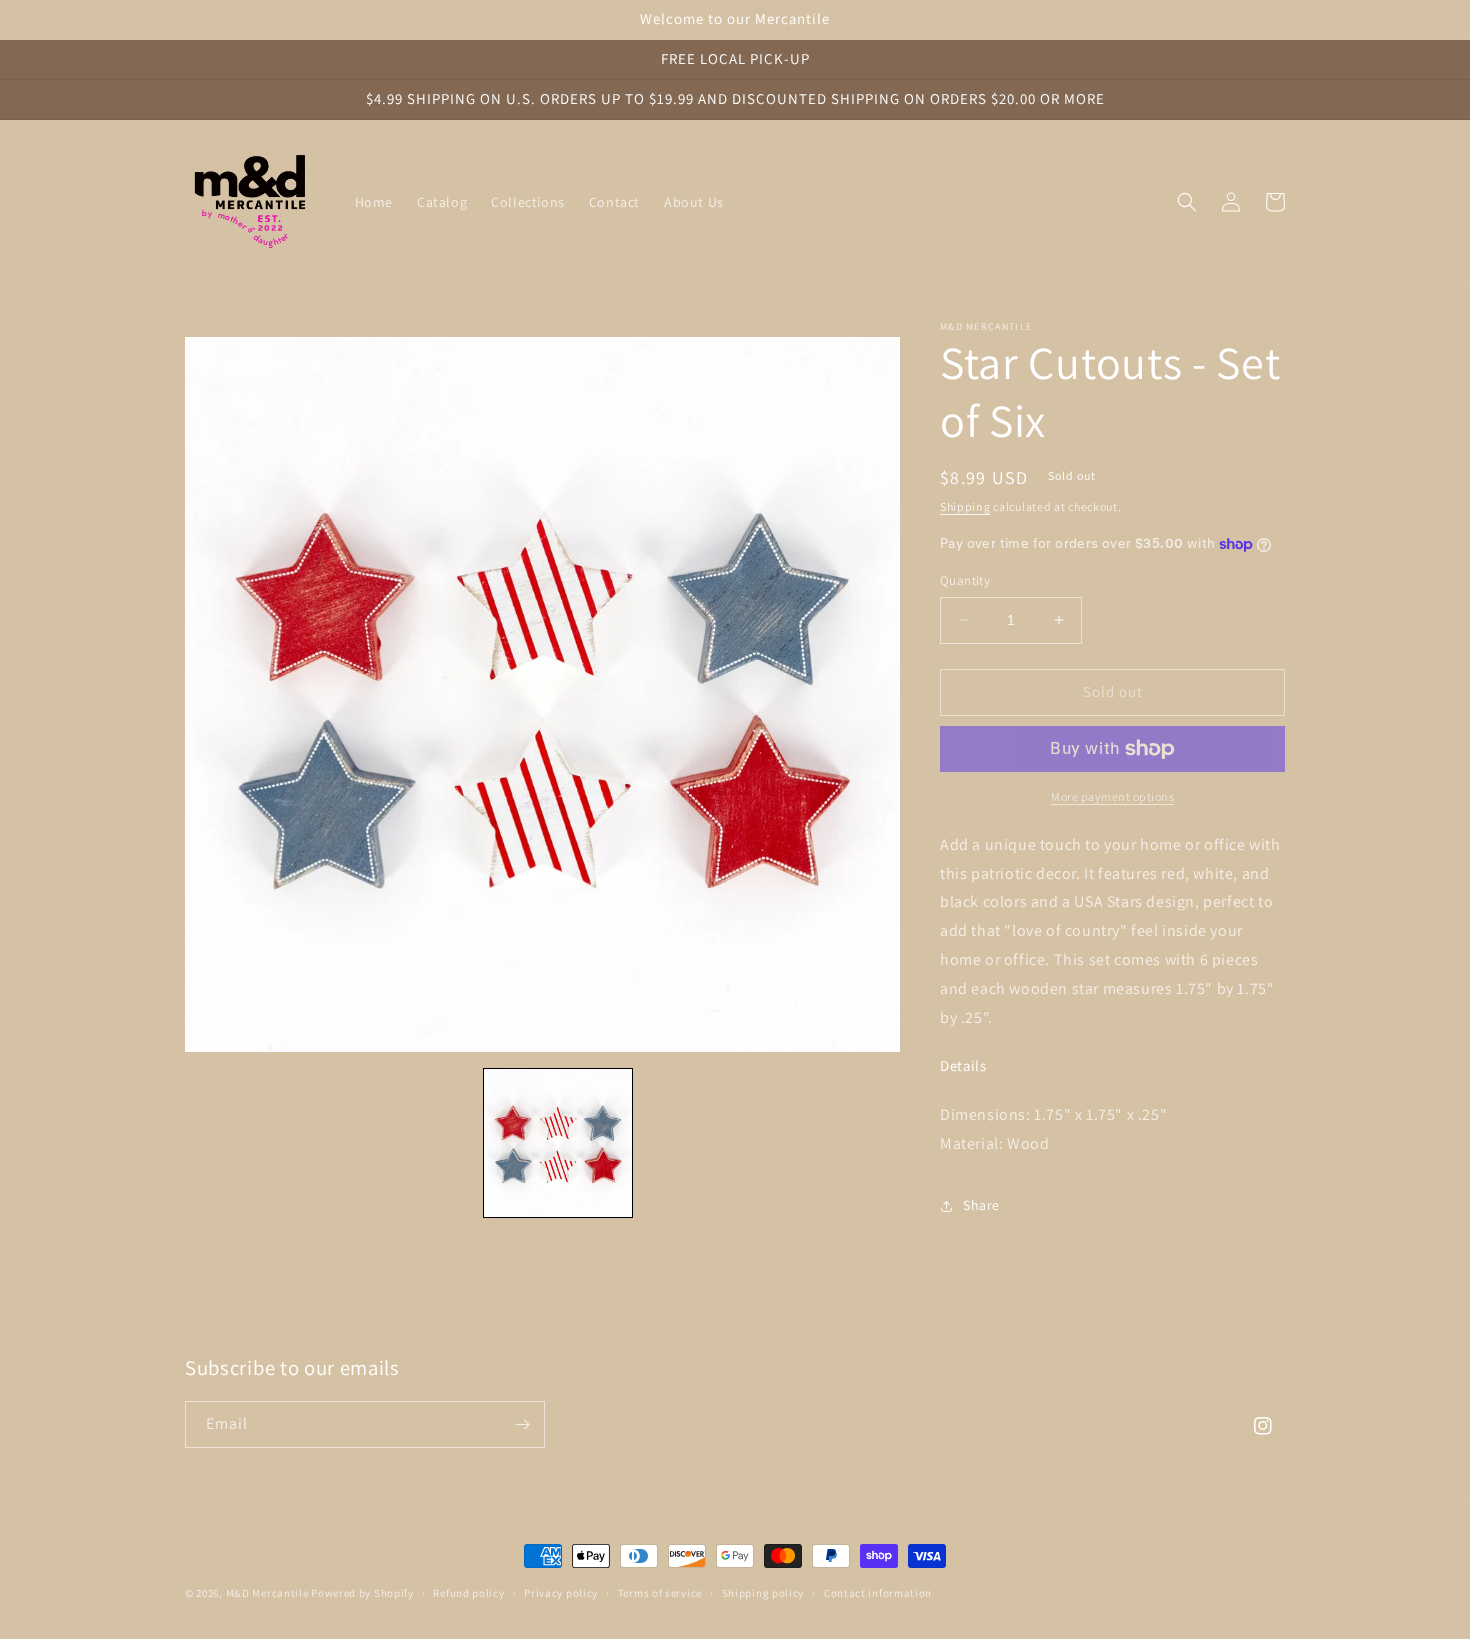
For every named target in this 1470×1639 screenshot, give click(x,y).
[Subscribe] (522, 1424)
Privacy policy (561, 1593)
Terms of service (660, 1593)
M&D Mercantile (267, 1593)
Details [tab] (963, 1066)
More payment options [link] (1112, 796)
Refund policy (468, 1593)
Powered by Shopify (362, 1593)
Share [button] (981, 1205)
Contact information (878, 1593)
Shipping (965, 506)
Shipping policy (763, 1593)
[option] (542, 694)
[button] (1187, 202)
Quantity (965, 580)
